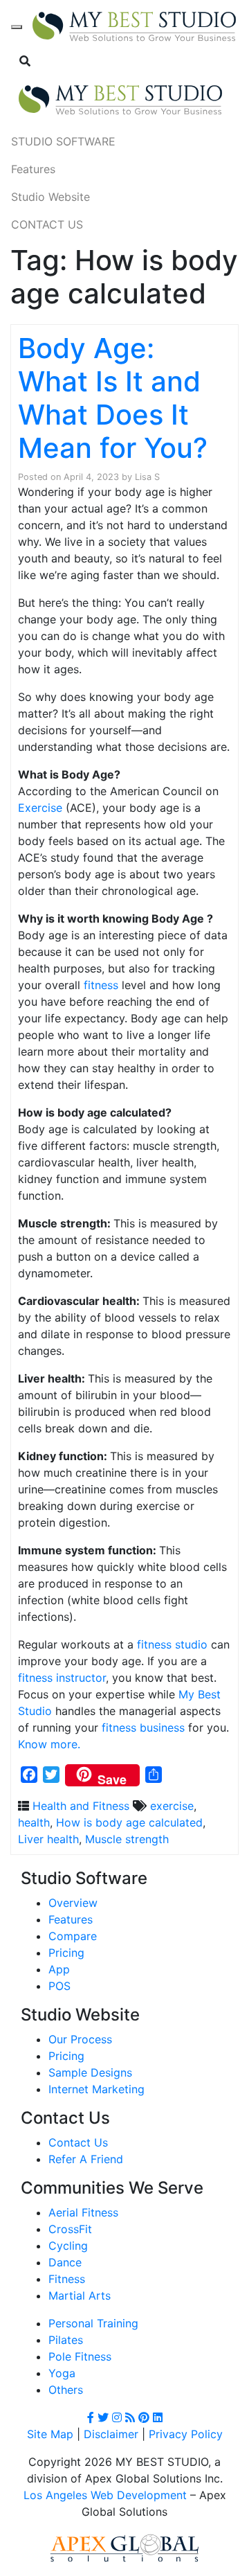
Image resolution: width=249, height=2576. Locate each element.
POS (59, 1986)
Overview (73, 1903)
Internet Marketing (96, 2089)
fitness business (143, 1727)
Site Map (50, 2434)
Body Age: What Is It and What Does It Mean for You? (113, 398)
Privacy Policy (186, 2434)
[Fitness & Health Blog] (134, 27)
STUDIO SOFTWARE (63, 141)
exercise (172, 1806)
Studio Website (50, 197)
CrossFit (70, 2229)
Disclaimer (111, 2434)
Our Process (80, 2039)
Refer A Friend (86, 2159)
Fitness (67, 2279)
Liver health (48, 1839)
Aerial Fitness (83, 2212)
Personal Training (93, 2323)
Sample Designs (90, 2072)
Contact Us (78, 2142)
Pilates (66, 2340)
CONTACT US (47, 224)
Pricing (66, 1953)
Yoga (62, 2373)
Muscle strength (127, 1839)
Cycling (68, 2246)
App (59, 1969)
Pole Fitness (80, 2356)
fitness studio (172, 1644)
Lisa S (147, 477)
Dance (65, 2262)
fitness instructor (62, 1678)
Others (66, 2390)
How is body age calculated (129, 1822)
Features (33, 169)
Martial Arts (80, 2295)
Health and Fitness (81, 1806)
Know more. (49, 1744)
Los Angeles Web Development (105, 2495)
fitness (101, 985)
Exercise (40, 808)
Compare (73, 1936)
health (34, 1822)
